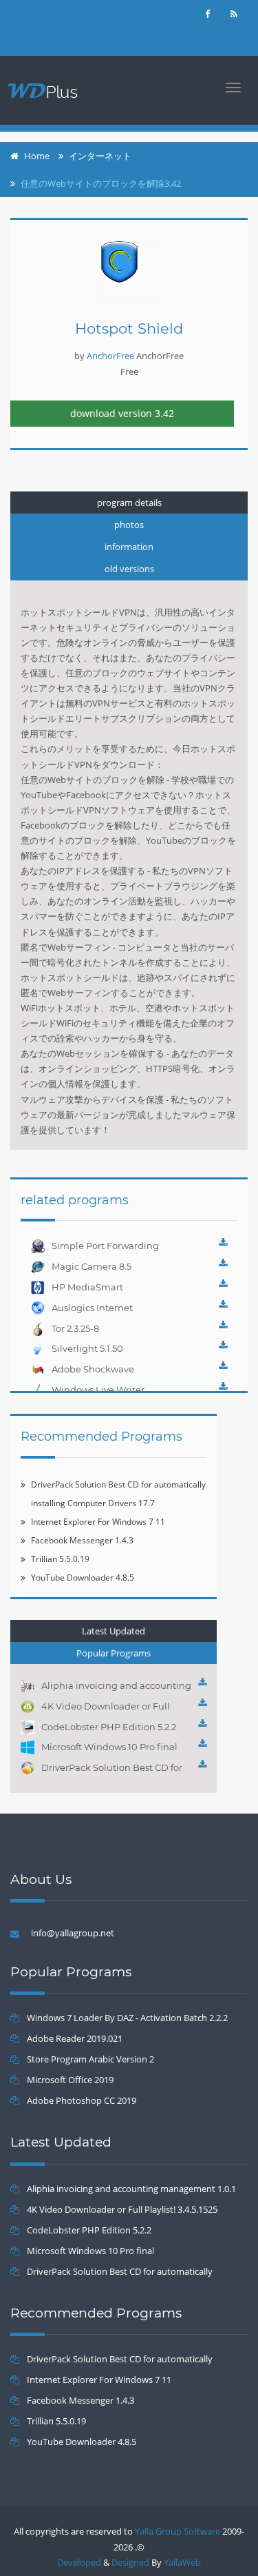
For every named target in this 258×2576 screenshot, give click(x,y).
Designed (130, 2562)
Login (35, 15)
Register (42, 42)
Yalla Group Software (178, 2531)
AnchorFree (110, 356)
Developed (79, 2562)
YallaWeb (182, 2562)
